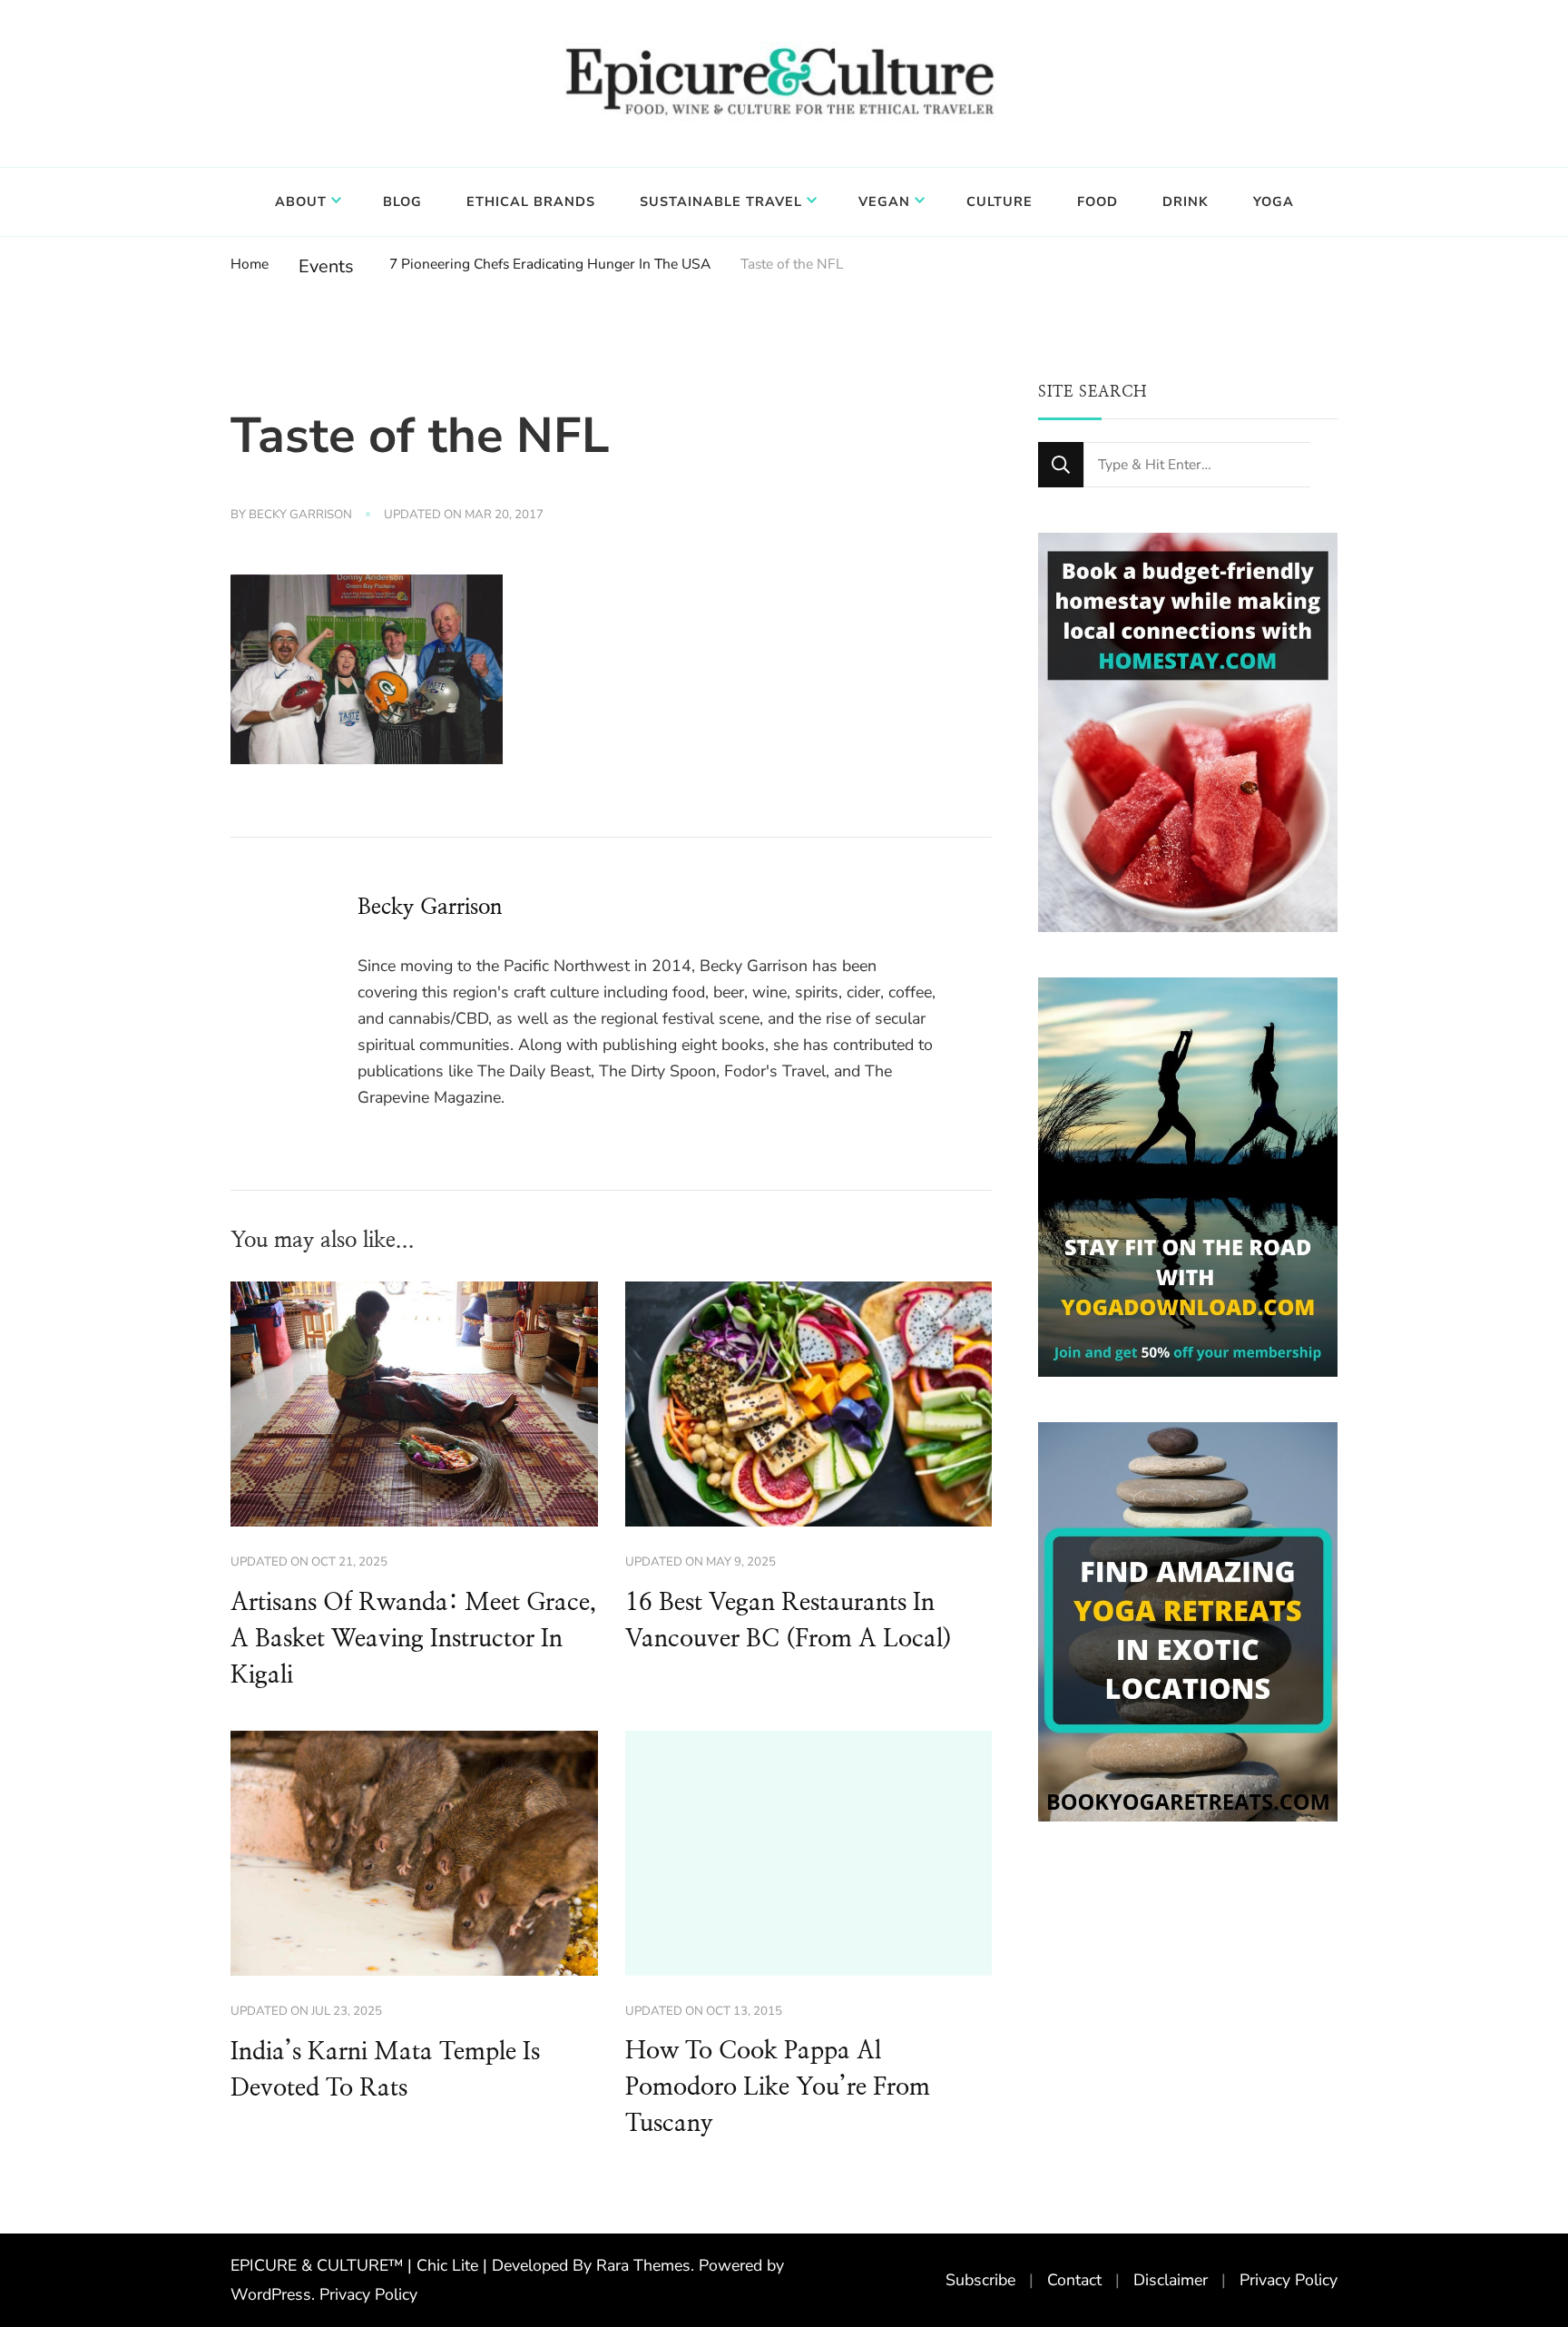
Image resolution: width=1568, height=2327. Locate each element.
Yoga (1274, 201)
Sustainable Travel (721, 201)
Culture (1000, 201)
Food (1098, 201)
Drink (1186, 201)
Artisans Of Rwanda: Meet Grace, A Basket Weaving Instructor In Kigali (413, 1639)
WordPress (271, 2294)
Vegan (884, 201)
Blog (402, 201)
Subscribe (980, 2280)
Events (326, 266)
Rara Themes (643, 2265)
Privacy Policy (368, 2294)
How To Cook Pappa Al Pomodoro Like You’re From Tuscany (778, 2087)
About (301, 201)
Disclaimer (1171, 2280)
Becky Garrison (300, 515)
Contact (1074, 2280)
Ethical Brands (531, 201)
